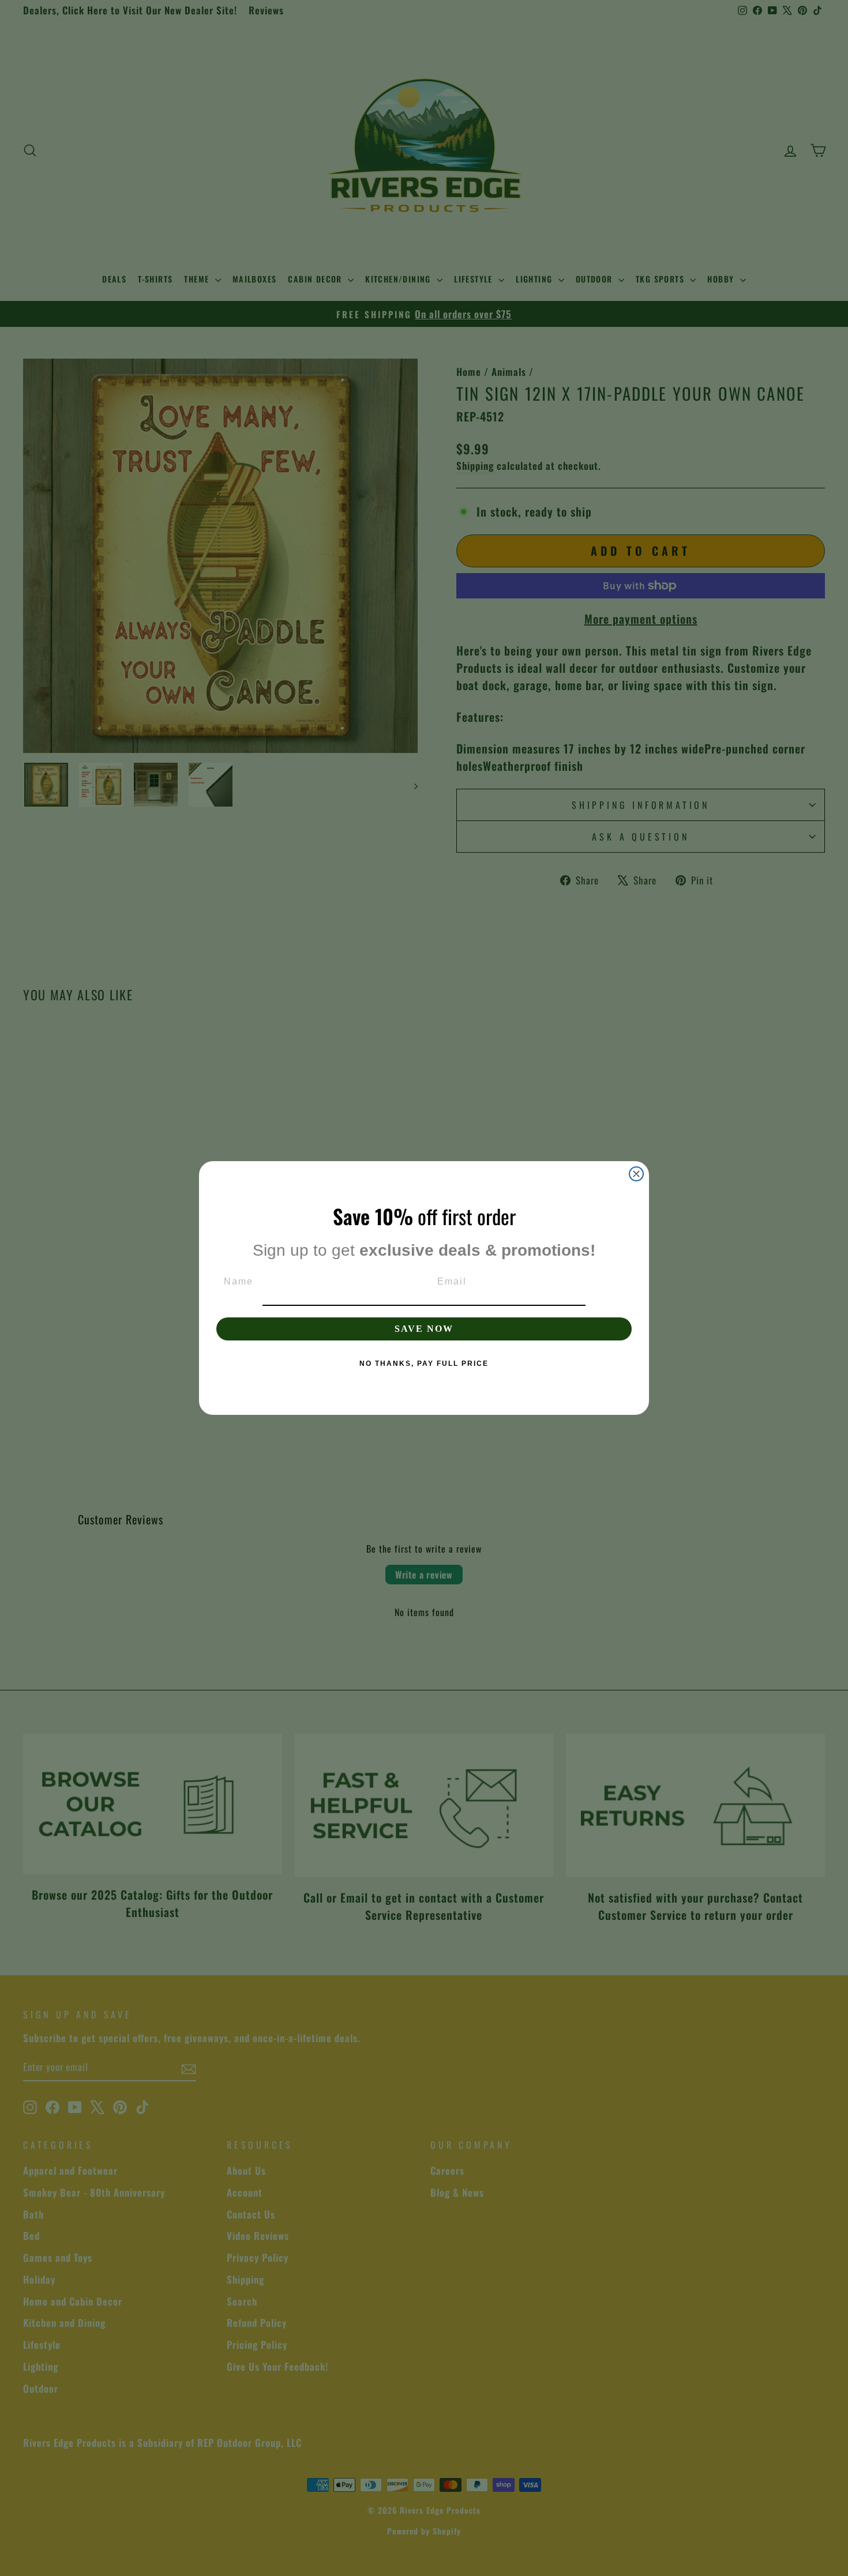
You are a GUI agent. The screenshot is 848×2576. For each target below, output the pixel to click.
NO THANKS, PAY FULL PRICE (424, 1364)
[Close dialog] (636, 1174)
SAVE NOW (424, 1329)
